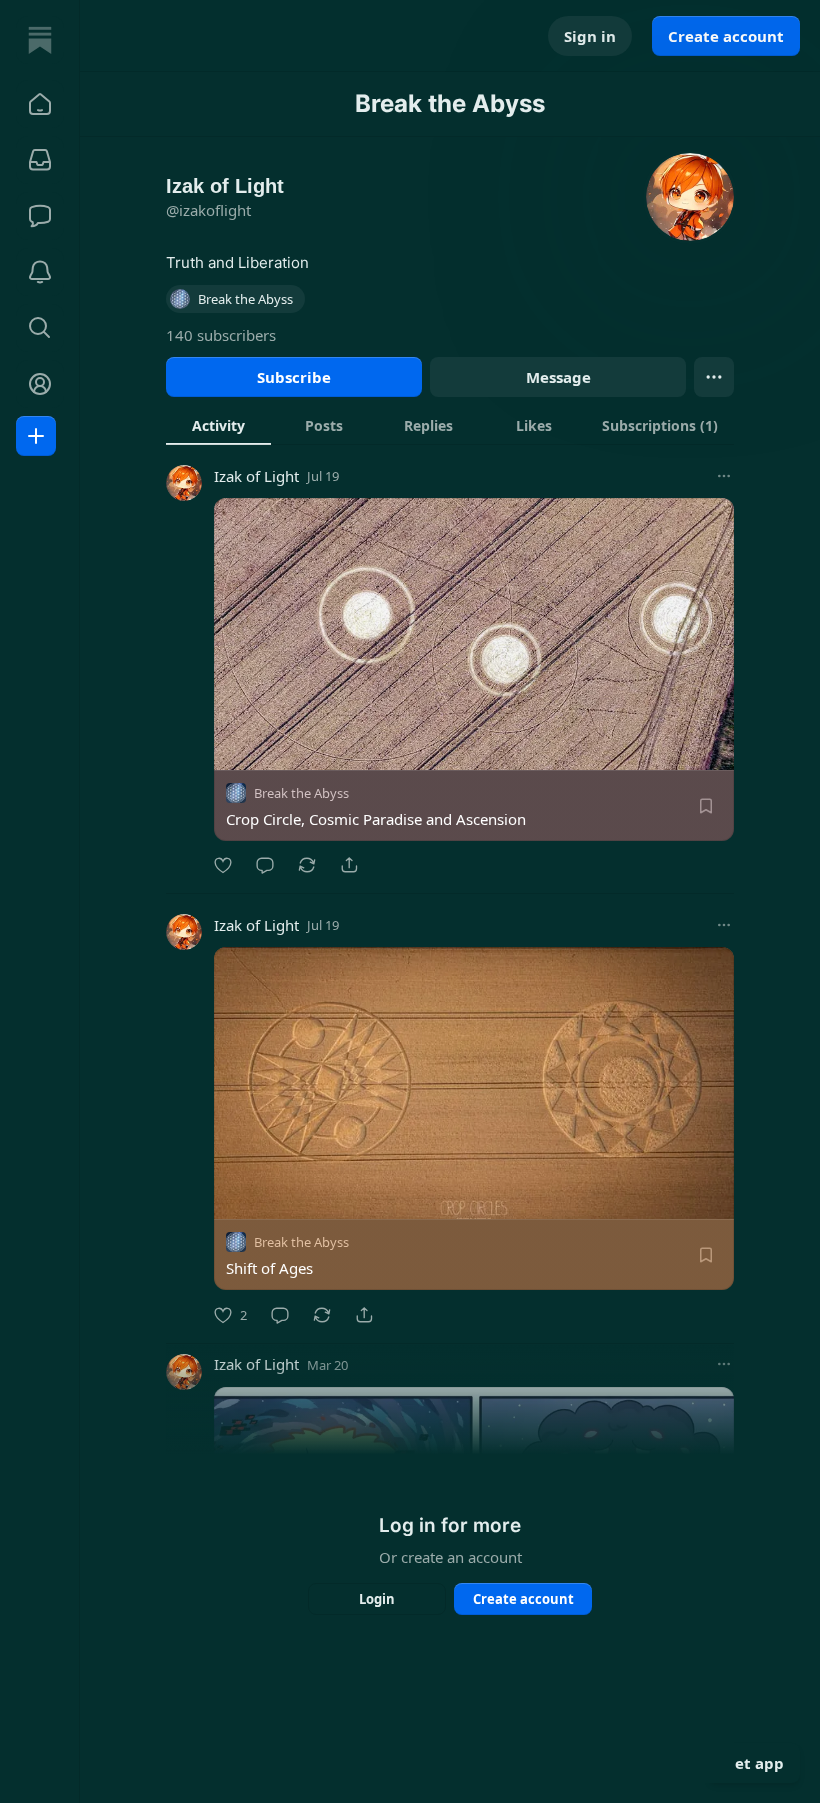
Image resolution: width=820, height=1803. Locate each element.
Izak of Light (256, 476)
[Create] (36, 436)
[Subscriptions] (40, 160)
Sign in (590, 36)
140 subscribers (221, 335)
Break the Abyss (301, 793)
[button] (40, 104)
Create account (726, 36)
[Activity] (40, 272)
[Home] (40, 40)
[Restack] (307, 865)
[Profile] (40, 384)
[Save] (706, 806)
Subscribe (294, 377)
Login (377, 1599)
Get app (754, 1763)
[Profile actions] (714, 377)
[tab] (218, 425)
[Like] (223, 865)
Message (558, 377)
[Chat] (40, 216)
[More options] (724, 476)
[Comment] (265, 865)
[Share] (349, 865)
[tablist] (450, 425)
